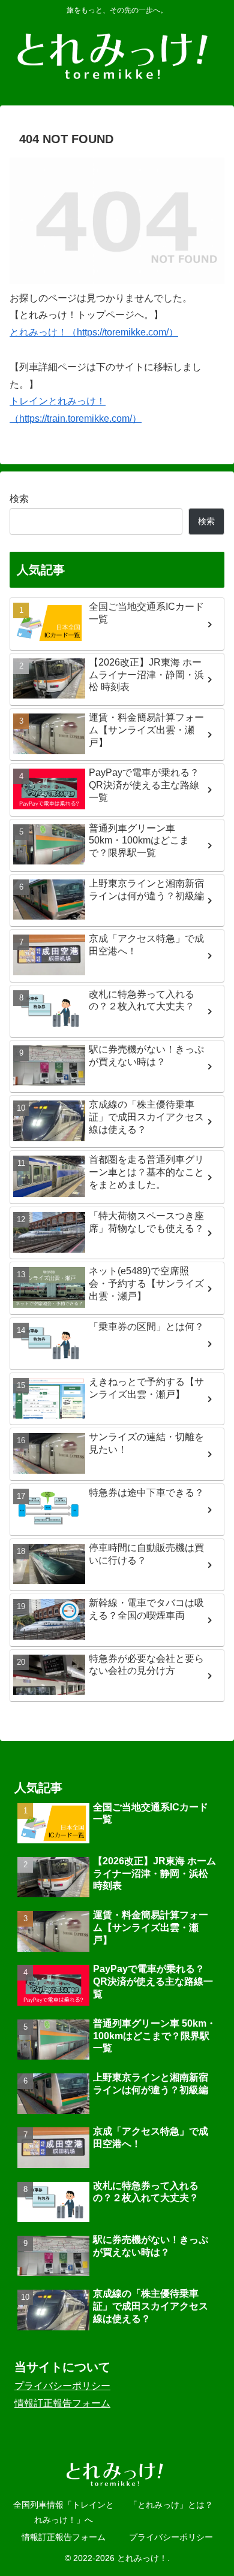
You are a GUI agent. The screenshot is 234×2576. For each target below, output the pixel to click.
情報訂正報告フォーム (62, 2403)
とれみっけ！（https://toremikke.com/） (94, 332)
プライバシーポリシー (62, 2386)
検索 (19, 499)
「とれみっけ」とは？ (171, 2505)
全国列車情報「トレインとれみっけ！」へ (64, 2512)
